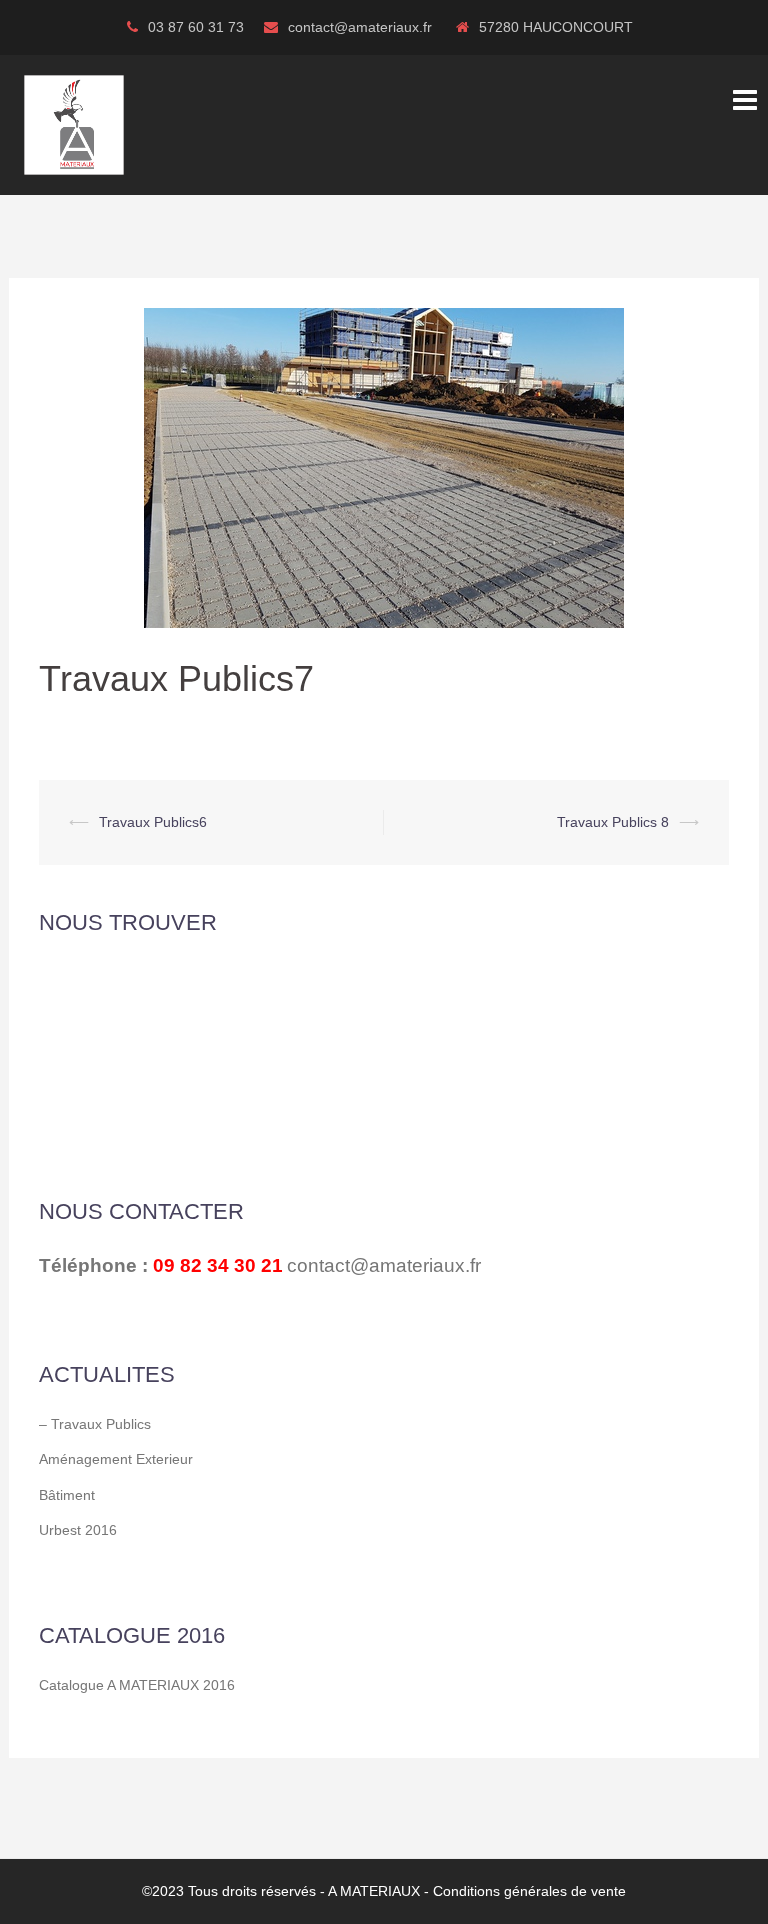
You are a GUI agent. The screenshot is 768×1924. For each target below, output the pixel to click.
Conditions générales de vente (529, 1891)
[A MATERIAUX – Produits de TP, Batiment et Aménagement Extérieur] (74, 124)
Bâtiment (67, 1495)
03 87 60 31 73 (196, 27)
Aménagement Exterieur (116, 1459)
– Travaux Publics (95, 1424)
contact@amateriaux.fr (362, 27)
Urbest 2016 (78, 1530)
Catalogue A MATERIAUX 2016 (137, 1685)
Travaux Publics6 (153, 822)
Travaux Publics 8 (613, 822)
